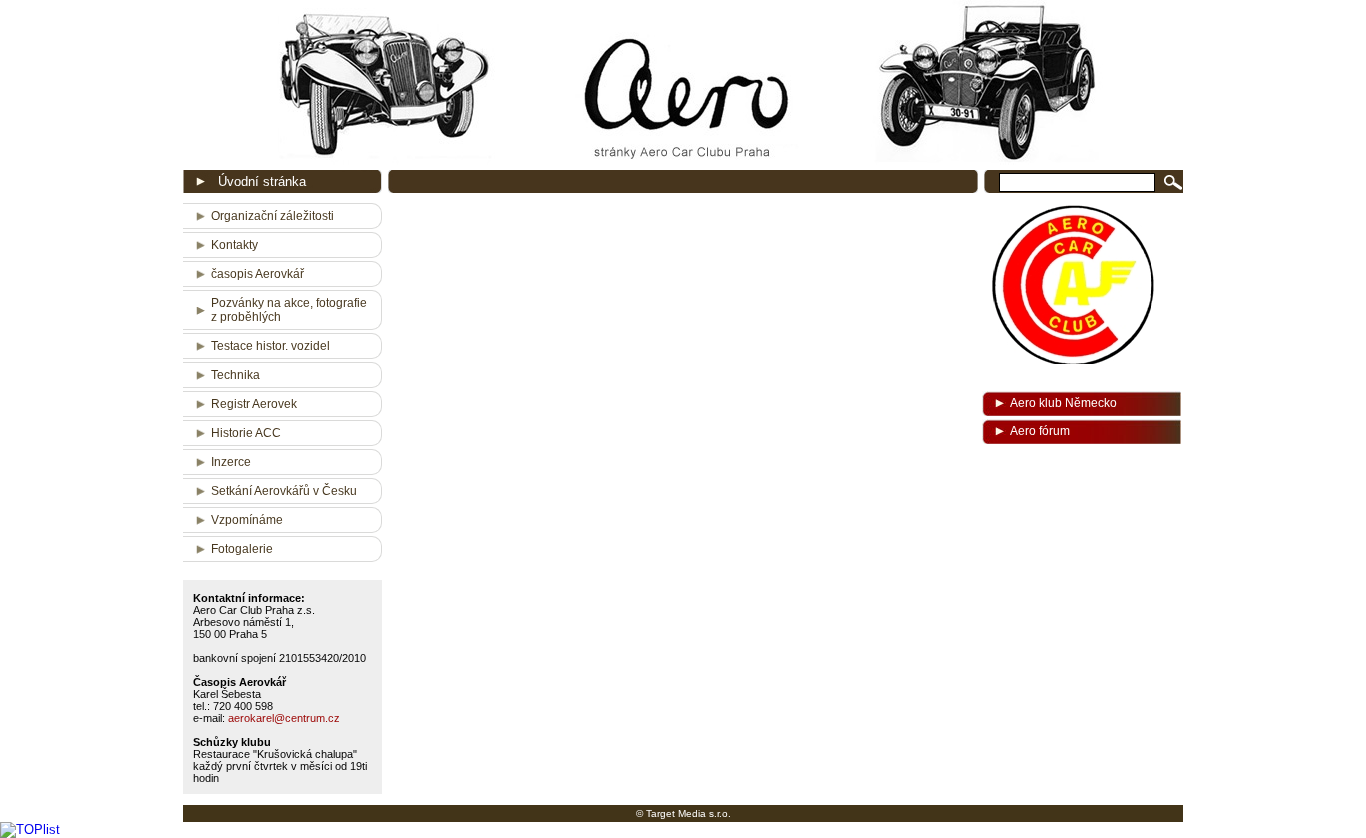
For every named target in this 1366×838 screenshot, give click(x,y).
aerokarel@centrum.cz (284, 718)
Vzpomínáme (247, 520)
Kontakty (234, 245)
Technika (235, 375)
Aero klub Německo (1063, 403)
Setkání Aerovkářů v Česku (284, 491)
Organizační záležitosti (272, 216)
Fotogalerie (242, 549)
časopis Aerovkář (257, 274)
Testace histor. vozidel (270, 346)
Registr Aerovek (254, 404)
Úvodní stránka (262, 181)
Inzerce (231, 462)
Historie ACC (246, 433)
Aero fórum (1040, 431)
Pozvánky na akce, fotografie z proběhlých (289, 310)
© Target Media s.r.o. (683, 813)
